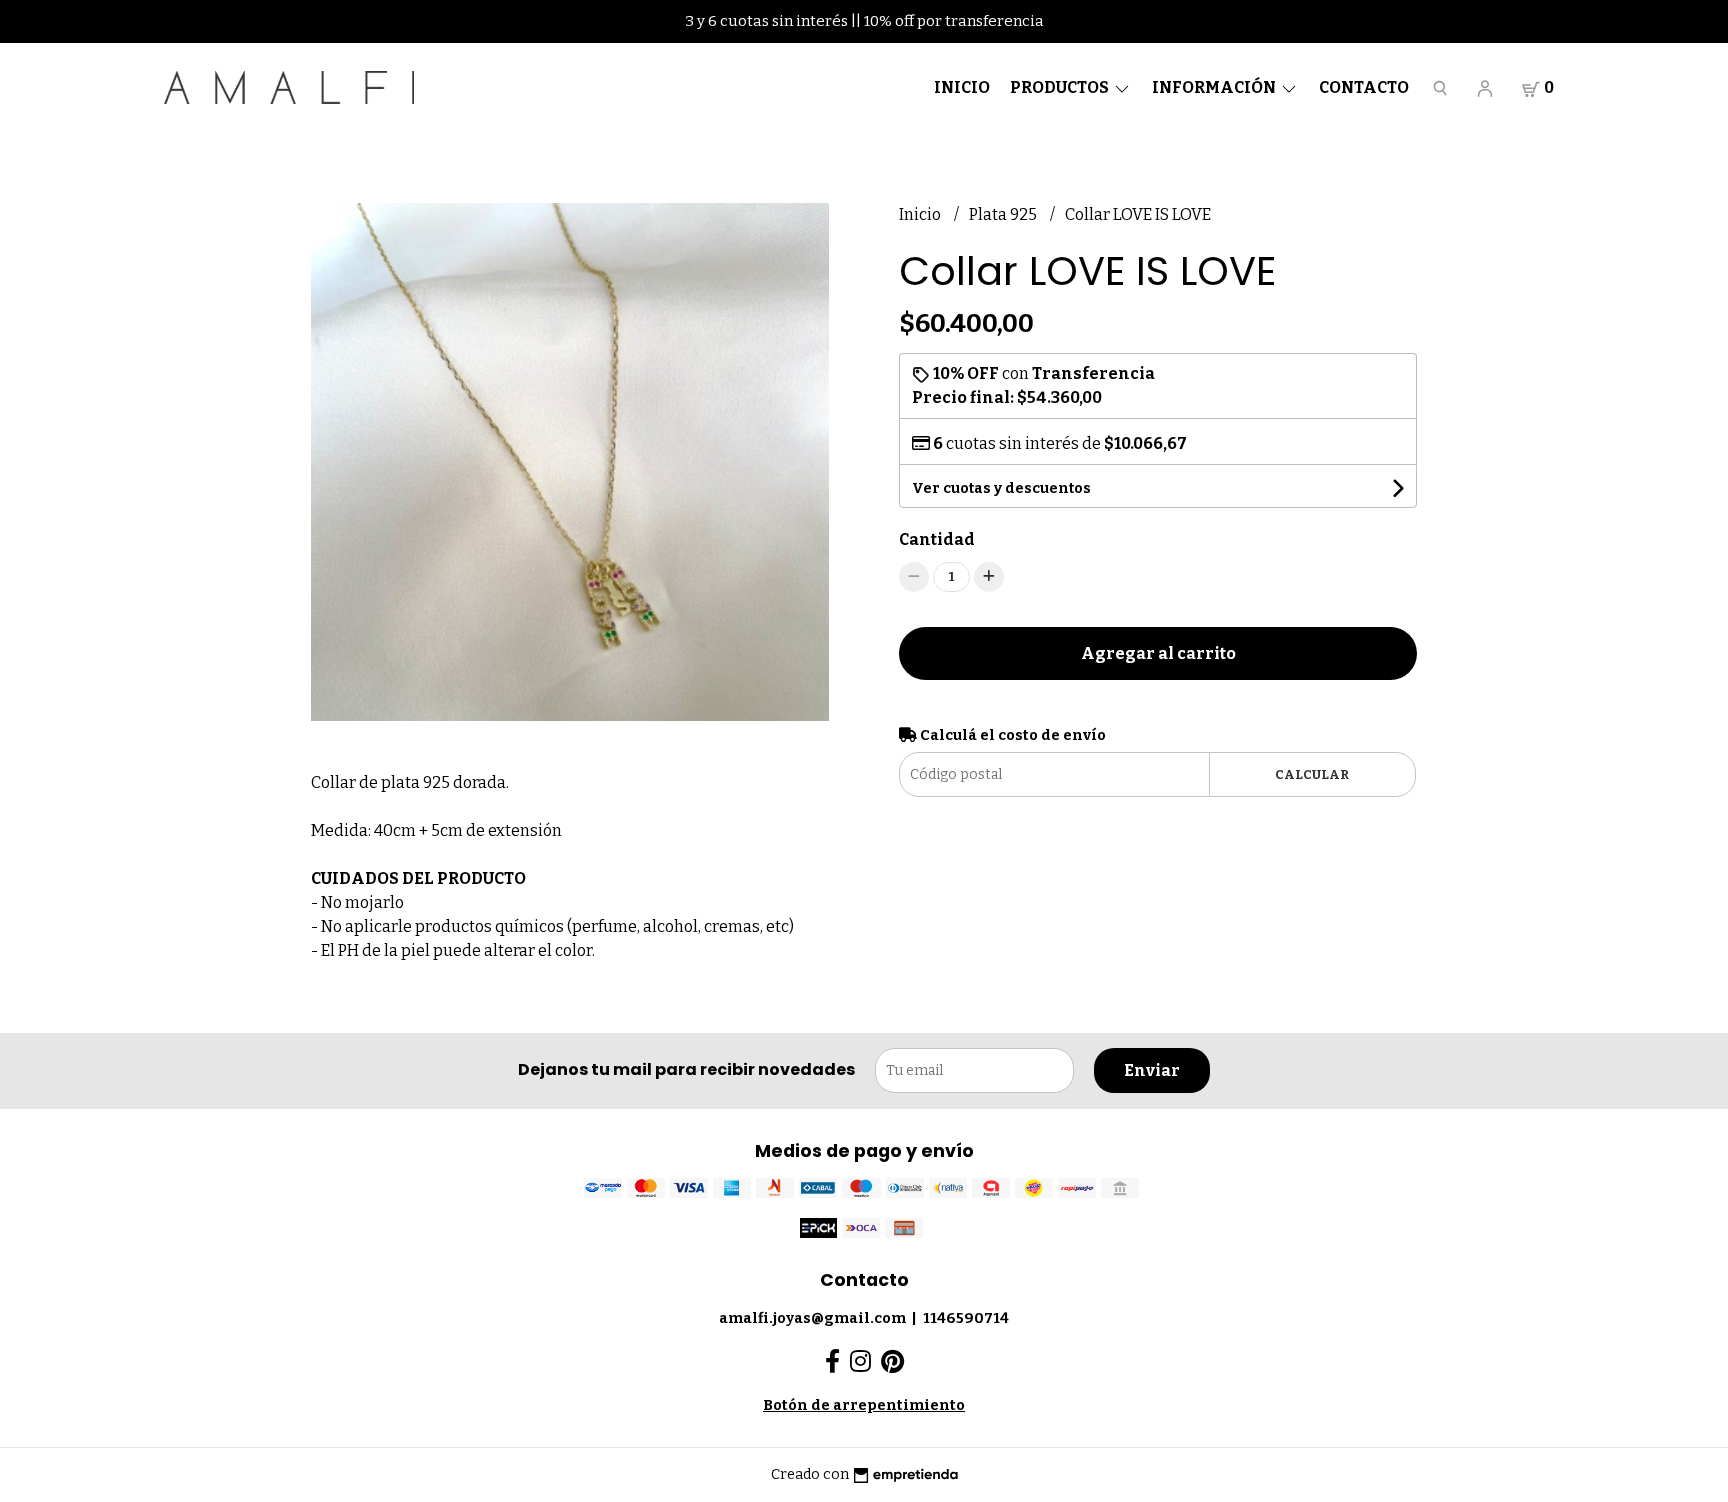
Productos (1061, 87)
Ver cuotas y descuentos (1001, 488)
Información (1215, 87)
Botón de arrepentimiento (864, 1405)
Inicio (962, 87)
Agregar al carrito (1158, 653)
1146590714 (966, 1318)
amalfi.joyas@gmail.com (812, 1318)
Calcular (1312, 774)
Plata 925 (1004, 214)
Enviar (1152, 1070)
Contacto (1364, 87)
